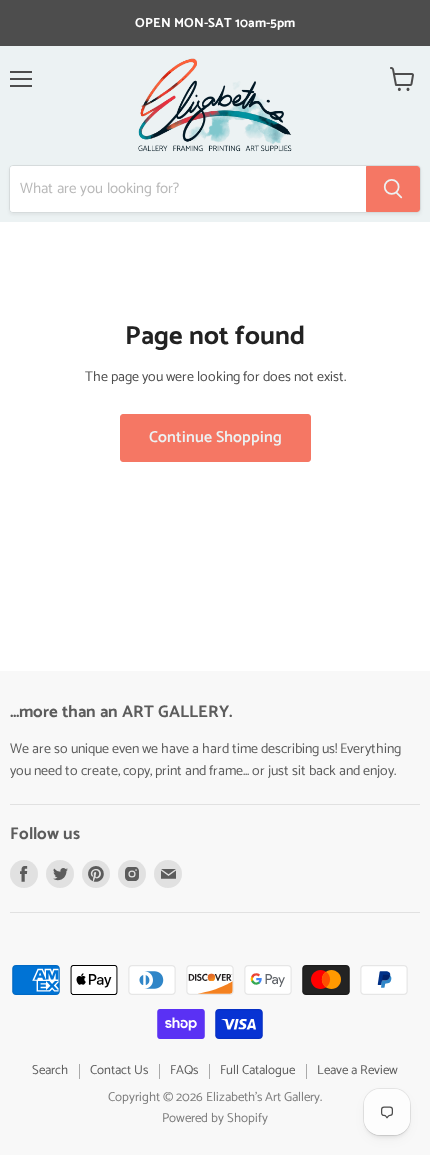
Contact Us (119, 1070)
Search (50, 1070)
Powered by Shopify (215, 1118)
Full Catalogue (257, 1070)
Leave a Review (357, 1070)
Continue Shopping (215, 438)
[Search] (393, 189)
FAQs (184, 1070)
